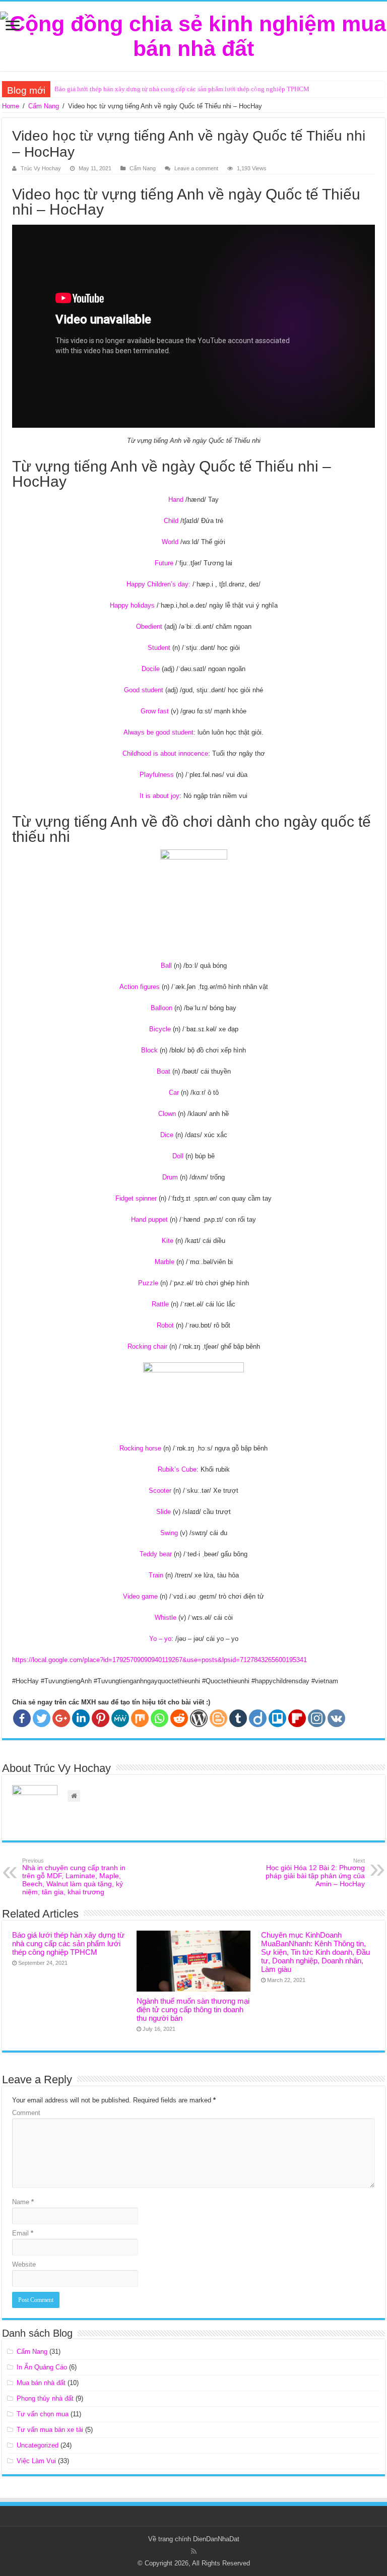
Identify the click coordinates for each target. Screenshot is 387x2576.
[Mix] (140, 1718)
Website (24, 2264)
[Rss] (194, 2551)
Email (23, 2233)
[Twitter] (42, 1718)
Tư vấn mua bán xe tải (50, 2430)
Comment (26, 2113)
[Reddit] (179, 1718)
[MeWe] (120, 1718)
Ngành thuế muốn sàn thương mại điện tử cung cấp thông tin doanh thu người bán (193, 2009)
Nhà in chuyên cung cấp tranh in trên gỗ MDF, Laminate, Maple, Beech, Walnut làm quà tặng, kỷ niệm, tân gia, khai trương (74, 1877)
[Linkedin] (81, 1718)
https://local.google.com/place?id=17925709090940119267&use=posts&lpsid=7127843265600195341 (159, 1660)
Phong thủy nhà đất (45, 2398)
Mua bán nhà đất (41, 2383)
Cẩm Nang (44, 106)
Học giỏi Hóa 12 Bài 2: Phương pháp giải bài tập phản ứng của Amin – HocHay (315, 1873)
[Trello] (277, 1718)
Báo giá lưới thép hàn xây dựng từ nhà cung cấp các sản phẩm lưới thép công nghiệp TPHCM (182, 89)
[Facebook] (22, 1718)
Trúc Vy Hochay (41, 168)
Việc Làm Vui (36, 2461)
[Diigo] (258, 1718)
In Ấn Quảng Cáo (42, 2367)
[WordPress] (199, 1718)
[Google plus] (61, 1718)
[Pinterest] (101, 1718)
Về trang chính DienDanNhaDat (194, 2539)
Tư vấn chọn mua (43, 2414)
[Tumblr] (238, 1718)
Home (11, 106)
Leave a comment (196, 168)
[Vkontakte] (336, 1718)
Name (23, 2202)
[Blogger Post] (218, 1718)
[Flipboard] (297, 1718)
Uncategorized (38, 2445)
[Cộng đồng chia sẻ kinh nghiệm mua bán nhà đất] (193, 34)
